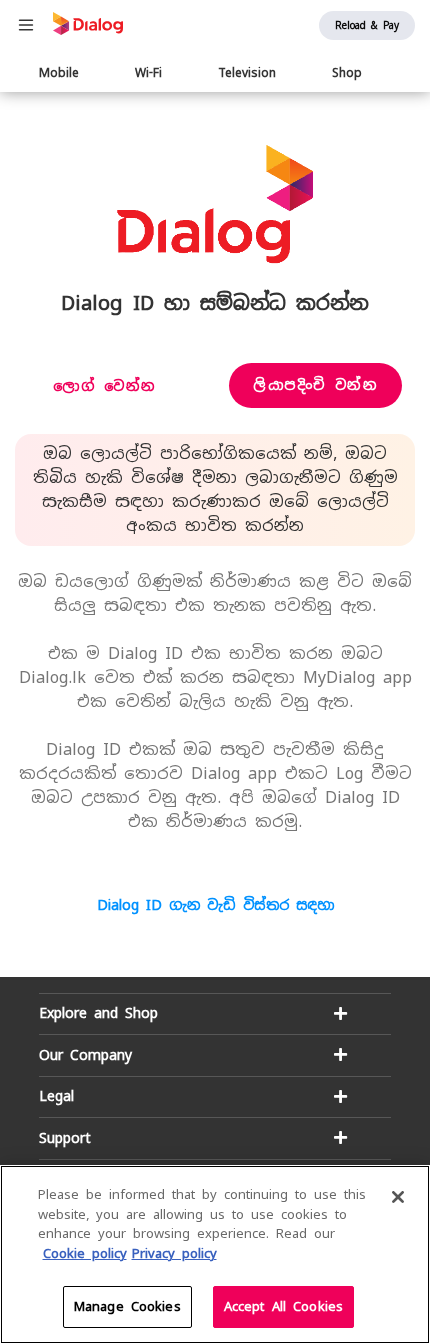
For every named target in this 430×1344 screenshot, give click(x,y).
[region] (215, 1254)
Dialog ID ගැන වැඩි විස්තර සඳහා (215, 905)
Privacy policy (174, 1253)
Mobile (59, 73)
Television (247, 73)
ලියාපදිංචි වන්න (315, 385)
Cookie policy (85, 1253)
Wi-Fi (148, 73)
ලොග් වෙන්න (104, 386)
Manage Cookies (127, 1306)
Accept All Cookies (283, 1306)
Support (65, 1138)
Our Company (85, 1055)
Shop (347, 73)
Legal (56, 1096)
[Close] (398, 1197)
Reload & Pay (367, 25)
